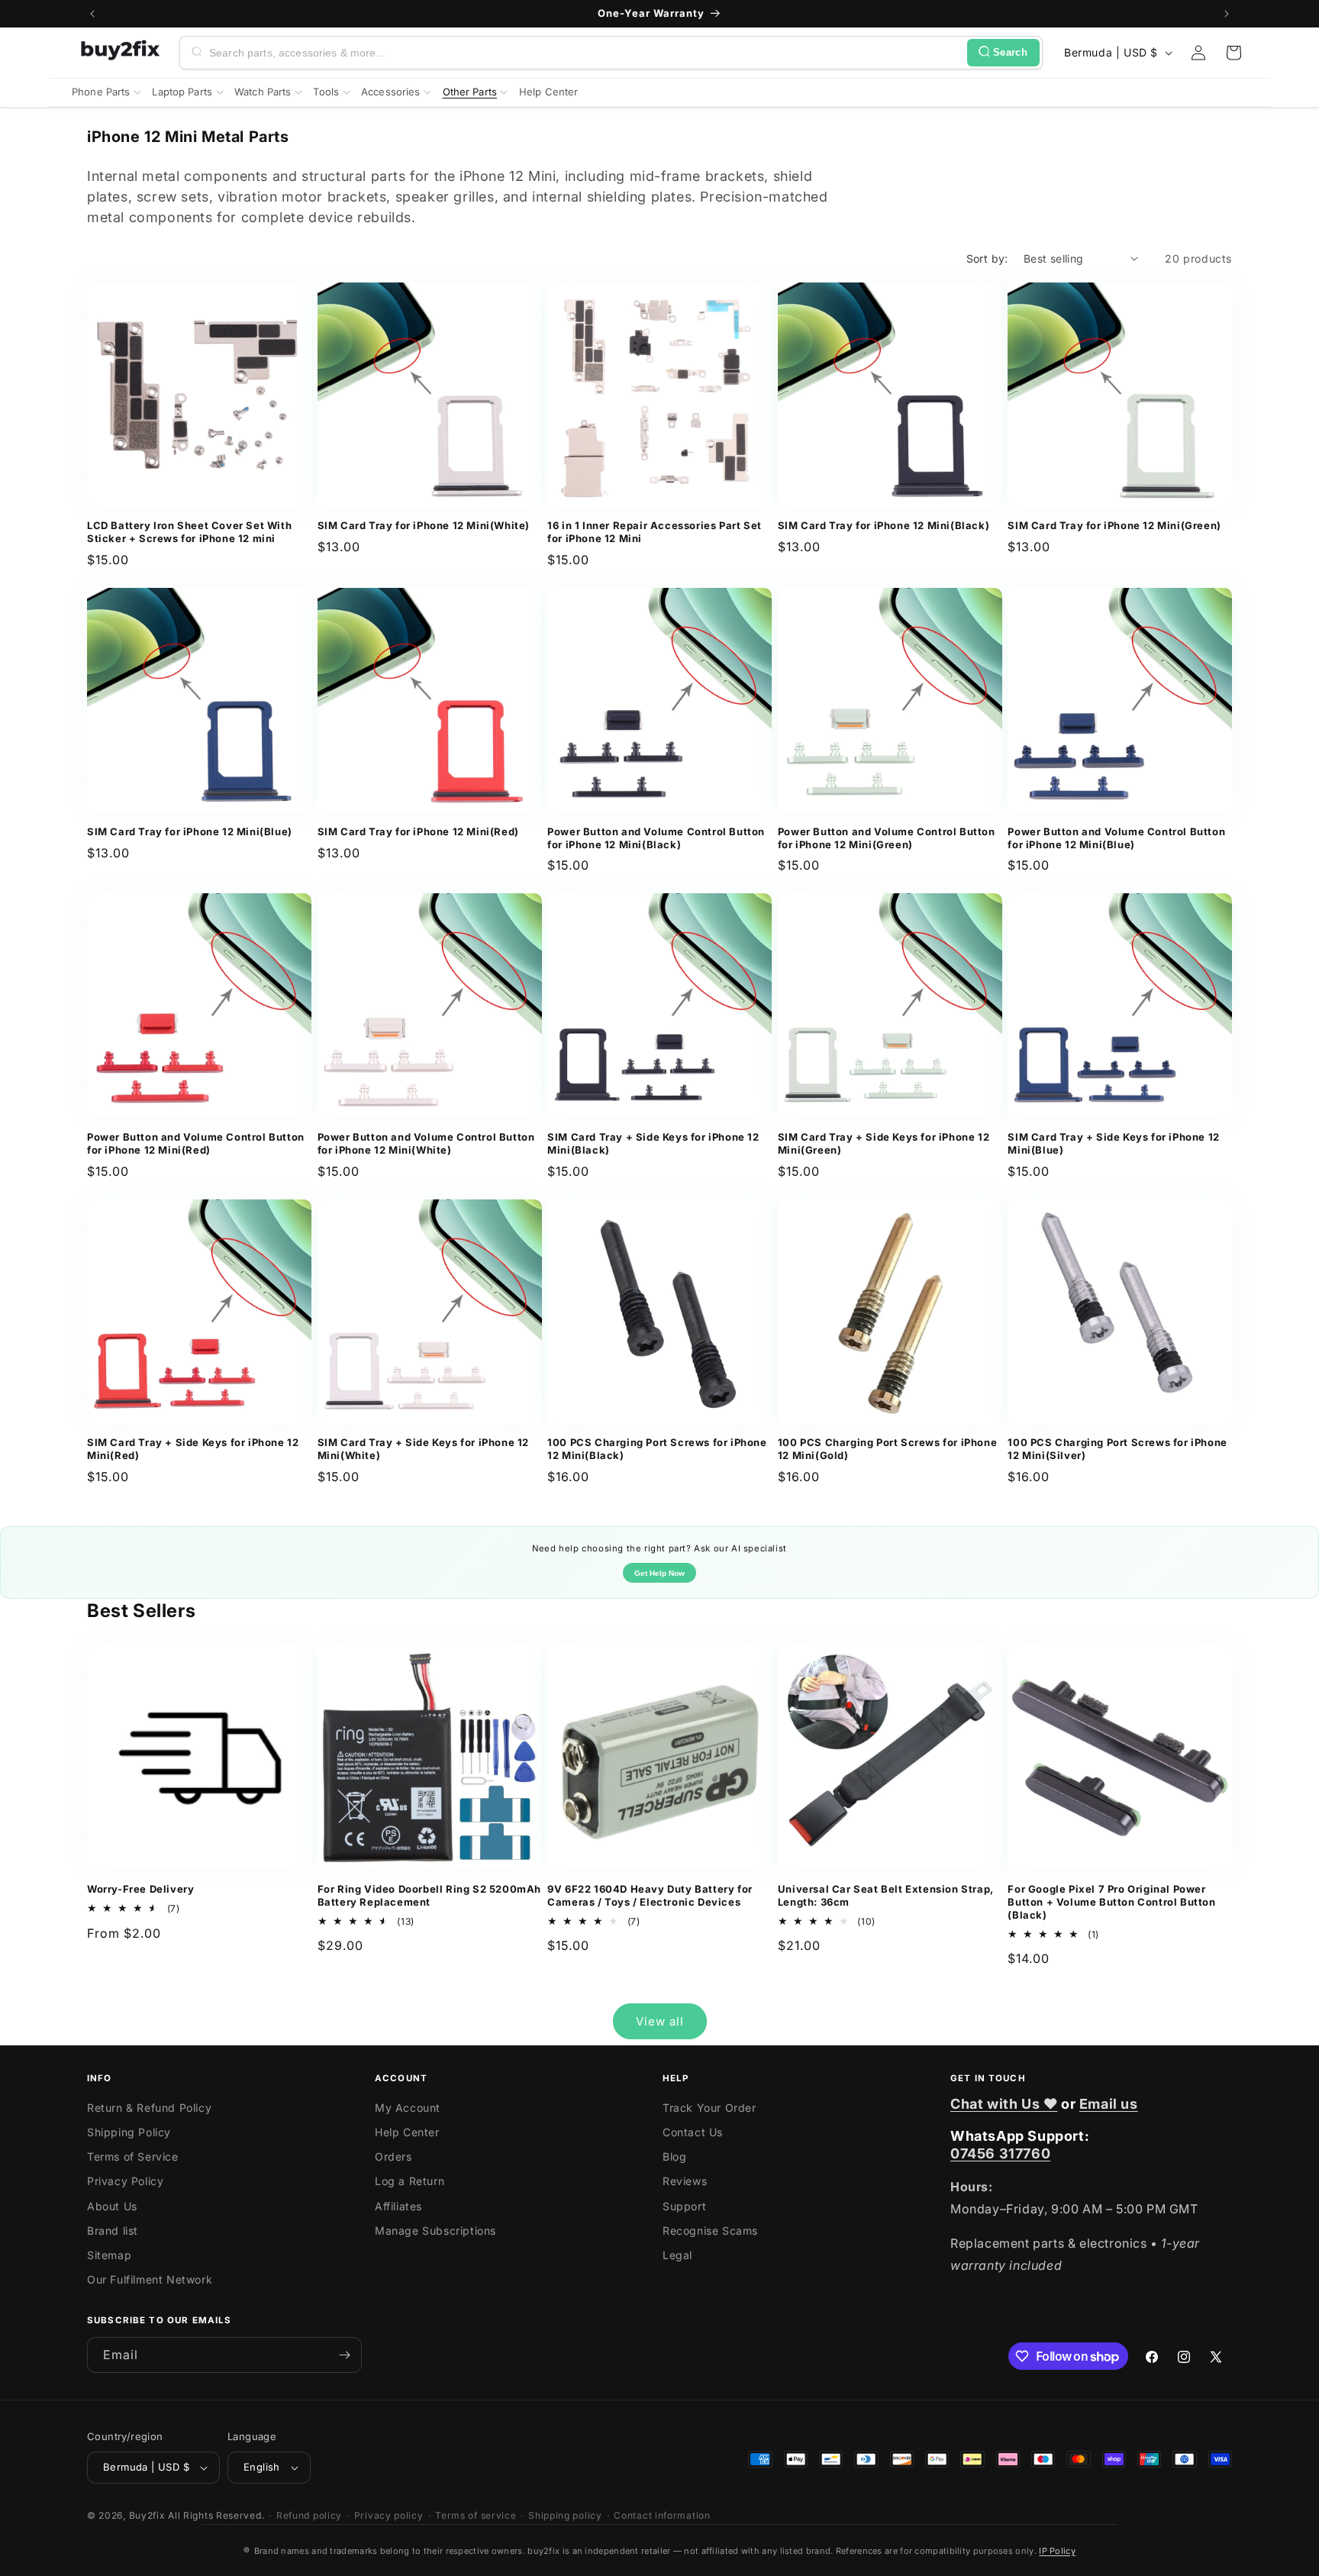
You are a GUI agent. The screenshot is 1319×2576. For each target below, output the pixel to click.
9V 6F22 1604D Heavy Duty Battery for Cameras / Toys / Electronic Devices (650, 1895)
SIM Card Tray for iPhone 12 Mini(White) (424, 525)
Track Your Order (709, 2108)
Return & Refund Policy (149, 2108)
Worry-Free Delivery (140, 1889)
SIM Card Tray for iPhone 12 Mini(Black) (884, 525)
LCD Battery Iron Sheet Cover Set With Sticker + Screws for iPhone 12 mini (189, 532)
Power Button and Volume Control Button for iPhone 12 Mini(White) (426, 1143)
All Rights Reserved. (216, 2515)
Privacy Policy (125, 2181)
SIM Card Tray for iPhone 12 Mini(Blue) (190, 831)
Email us (1109, 2104)
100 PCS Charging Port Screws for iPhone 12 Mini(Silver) (1117, 1449)
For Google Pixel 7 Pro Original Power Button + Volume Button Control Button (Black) (1111, 1902)
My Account (408, 2108)
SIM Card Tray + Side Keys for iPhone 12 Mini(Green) (884, 1143)
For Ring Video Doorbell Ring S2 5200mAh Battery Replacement (429, 1895)
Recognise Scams (710, 2231)
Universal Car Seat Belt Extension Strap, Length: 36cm (886, 1895)
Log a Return (410, 2181)
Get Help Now (659, 1573)
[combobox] (585, 53)
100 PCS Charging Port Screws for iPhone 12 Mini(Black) (657, 1449)
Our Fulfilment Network (150, 2279)
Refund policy (309, 2515)
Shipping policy (565, 2515)
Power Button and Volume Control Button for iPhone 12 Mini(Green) (887, 838)
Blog (674, 2156)
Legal (677, 2255)
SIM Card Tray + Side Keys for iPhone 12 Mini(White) (423, 1449)
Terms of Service (133, 2156)
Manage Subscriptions (435, 2231)
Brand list (113, 2231)
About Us (112, 2206)
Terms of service (476, 2515)
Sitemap (109, 2255)
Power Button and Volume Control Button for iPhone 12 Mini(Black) (656, 838)
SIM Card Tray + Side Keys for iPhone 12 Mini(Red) (193, 1449)
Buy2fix (147, 2515)
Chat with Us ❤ (1004, 2104)
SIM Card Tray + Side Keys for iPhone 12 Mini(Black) (653, 1143)
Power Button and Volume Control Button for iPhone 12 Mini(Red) (196, 1143)
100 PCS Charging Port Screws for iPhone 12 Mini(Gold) (887, 1449)
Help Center (407, 2132)
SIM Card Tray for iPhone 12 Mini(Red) (418, 831)
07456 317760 (1000, 2153)
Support (684, 2206)
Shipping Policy (129, 2132)
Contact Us (693, 2132)
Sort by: (987, 258)
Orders (393, 2156)
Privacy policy (389, 2515)
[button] (1234, 53)
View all (660, 2021)
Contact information (662, 2515)
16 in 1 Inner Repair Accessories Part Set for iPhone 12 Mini (655, 532)
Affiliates (398, 2206)
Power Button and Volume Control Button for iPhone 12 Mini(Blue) (1116, 838)
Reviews (685, 2181)
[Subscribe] (344, 2355)
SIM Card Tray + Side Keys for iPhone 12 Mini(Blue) (1113, 1143)
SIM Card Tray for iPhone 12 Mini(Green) (1114, 525)
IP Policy (1057, 2551)
